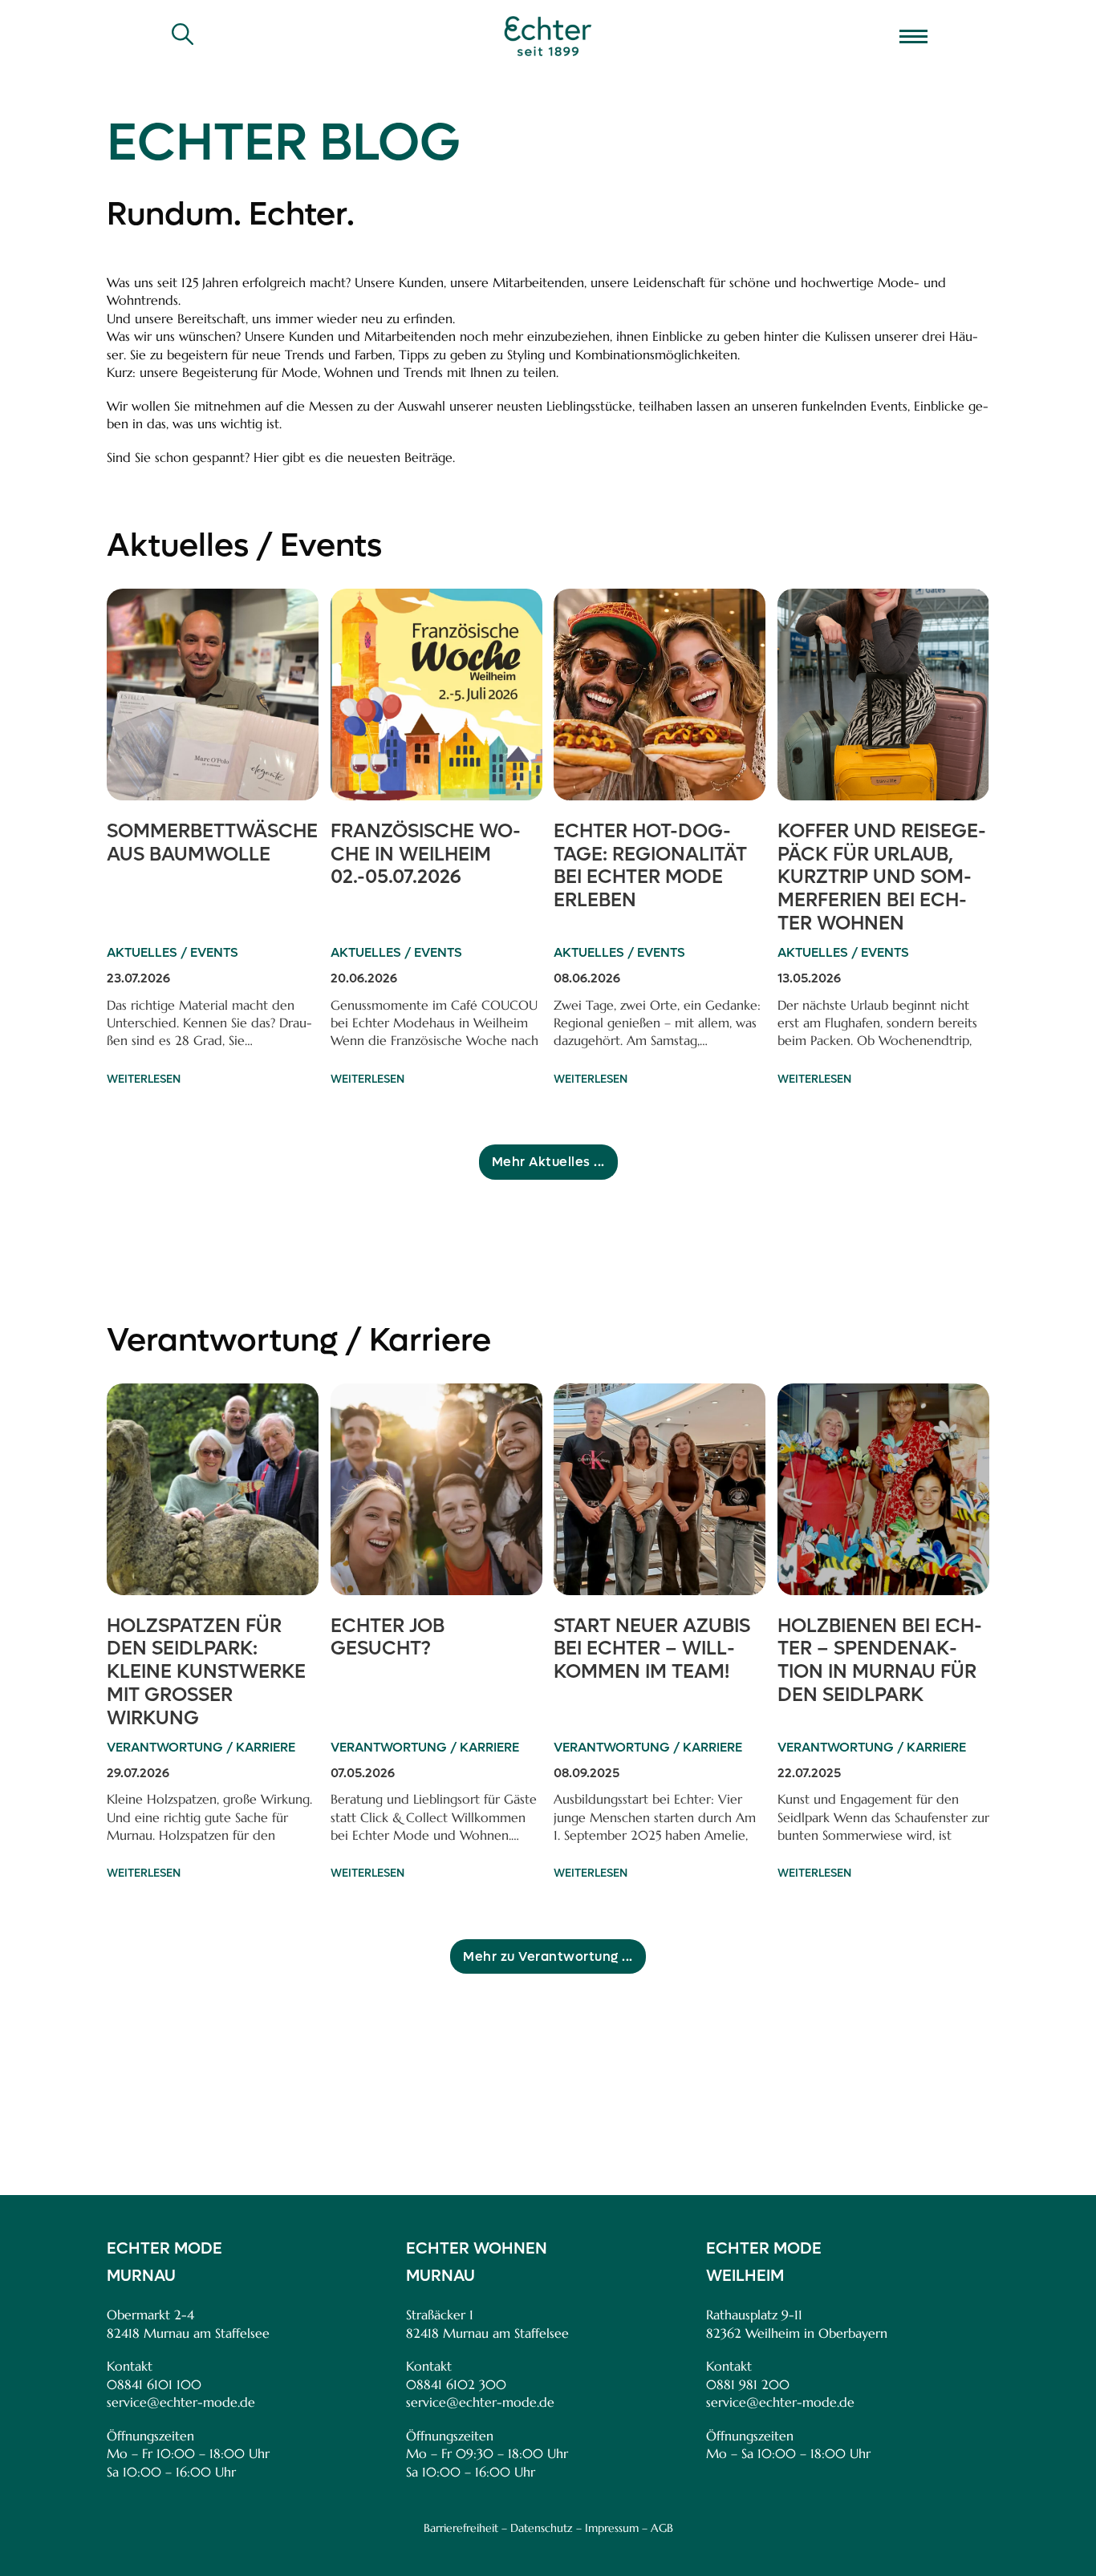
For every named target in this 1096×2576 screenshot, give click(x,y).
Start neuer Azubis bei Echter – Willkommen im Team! (652, 1649)
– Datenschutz (537, 2528)
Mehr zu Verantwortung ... (548, 1956)
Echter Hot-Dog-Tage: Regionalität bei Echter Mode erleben (650, 866)
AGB (662, 2528)
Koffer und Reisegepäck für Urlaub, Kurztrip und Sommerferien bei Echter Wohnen (882, 877)
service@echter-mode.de (181, 2402)
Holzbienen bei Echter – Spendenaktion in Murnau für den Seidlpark (880, 1661)
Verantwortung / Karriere (299, 1340)
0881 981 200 (748, 2384)
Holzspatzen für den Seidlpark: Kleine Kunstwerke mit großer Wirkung (206, 1672)
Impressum (612, 2528)
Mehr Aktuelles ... (548, 1162)
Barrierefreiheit (461, 2528)
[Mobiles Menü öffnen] (913, 36)
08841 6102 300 (456, 2384)
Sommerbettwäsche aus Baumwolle (212, 843)
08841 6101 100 (154, 2384)
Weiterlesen (144, 1079)
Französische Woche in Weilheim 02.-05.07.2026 (426, 855)
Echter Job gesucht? (388, 1638)
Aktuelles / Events (244, 545)
